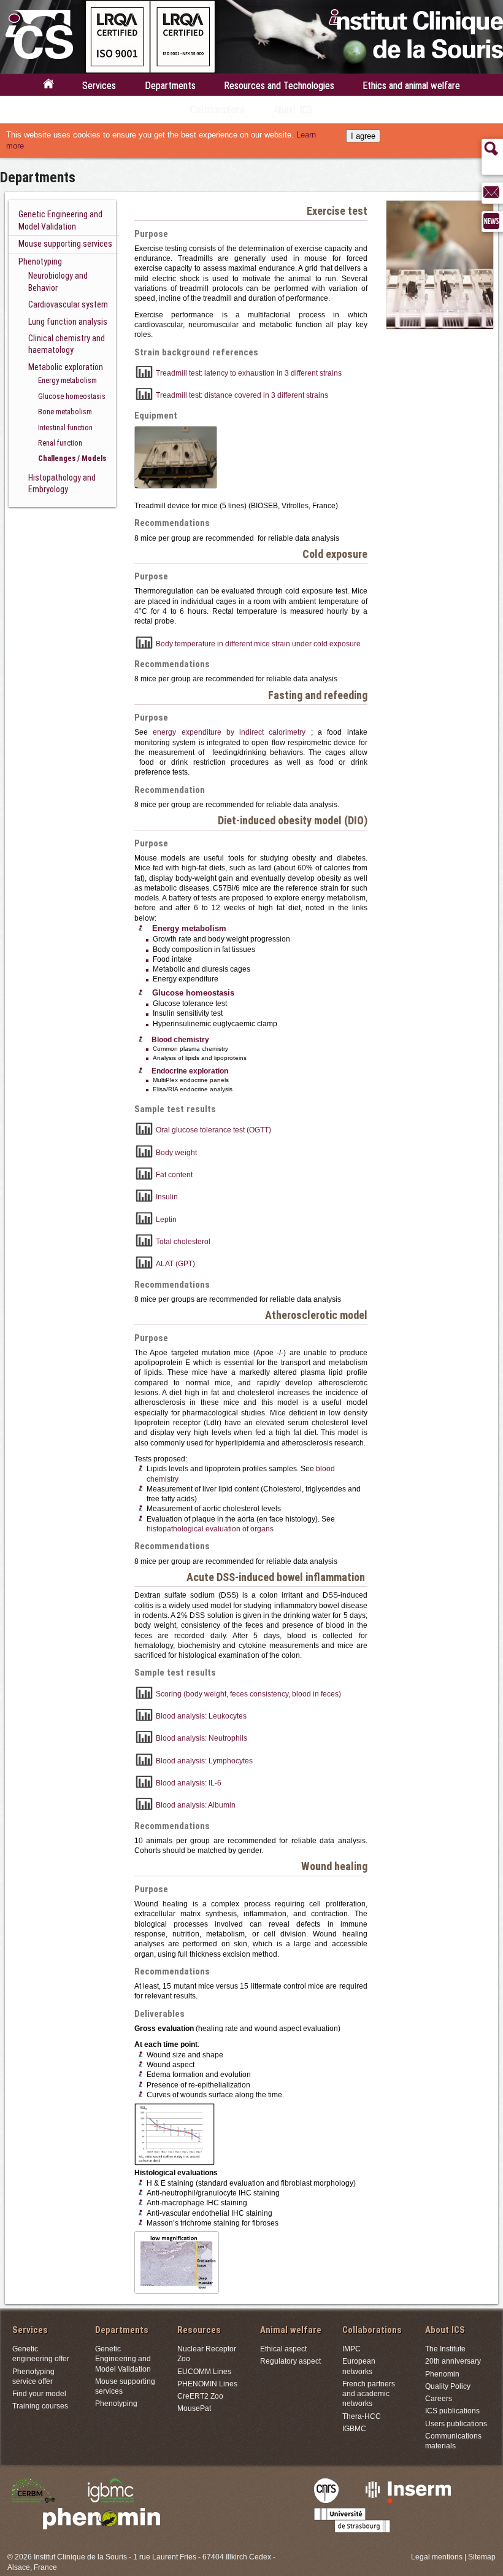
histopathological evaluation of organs (210, 1529)
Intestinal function (65, 427)
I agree (363, 136)
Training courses (40, 2406)
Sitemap (482, 2557)
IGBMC (354, 2428)
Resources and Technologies (279, 86)
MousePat (194, 2408)
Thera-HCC (362, 2416)
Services (99, 86)
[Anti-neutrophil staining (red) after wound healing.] (177, 2290)
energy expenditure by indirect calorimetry (232, 732)
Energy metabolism (67, 380)
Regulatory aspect (290, 2361)
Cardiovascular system (68, 304)
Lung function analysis (68, 322)
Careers (439, 2398)
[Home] (48, 87)
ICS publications (452, 2411)
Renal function (60, 443)
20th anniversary (453, 2361)
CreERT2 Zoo (200, 2396)
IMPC (351, 2349)
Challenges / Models (72, 458)
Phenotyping (40, 261)
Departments (170, 86)
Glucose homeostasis (72, 396)
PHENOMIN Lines (207, 2384)
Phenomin (442, 2374)
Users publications (456, 2423)
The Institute (445, 2349)
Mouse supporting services (65, 244)
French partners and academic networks (369, 2394)
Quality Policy (448, 2386)
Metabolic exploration (66, 367)
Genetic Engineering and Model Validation (123, 2359)
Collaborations (217, 110)
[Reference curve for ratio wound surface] (175, 2162)
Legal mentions (437, 2557)
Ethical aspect (283, 2349)
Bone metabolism (65, 412)
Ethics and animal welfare (411, 86)
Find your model (39, 2393)
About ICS (293, 110)
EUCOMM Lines (204, 2371)
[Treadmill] (176, 485)
